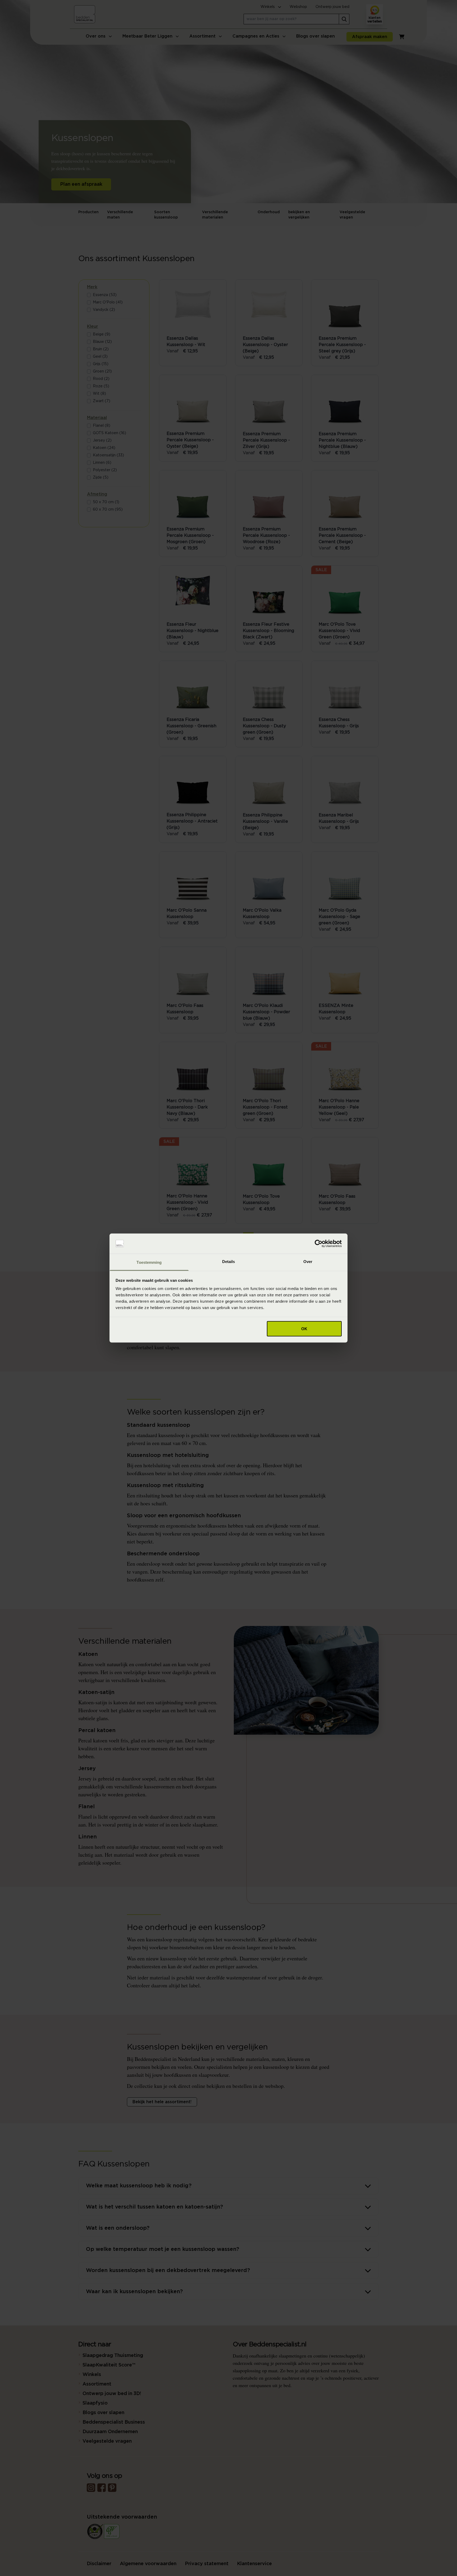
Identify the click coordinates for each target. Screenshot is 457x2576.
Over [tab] (308, 1262)
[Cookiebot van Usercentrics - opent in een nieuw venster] (319, 1244)
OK (304, 1328)
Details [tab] (229, 1262)
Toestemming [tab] (149, 1262)
